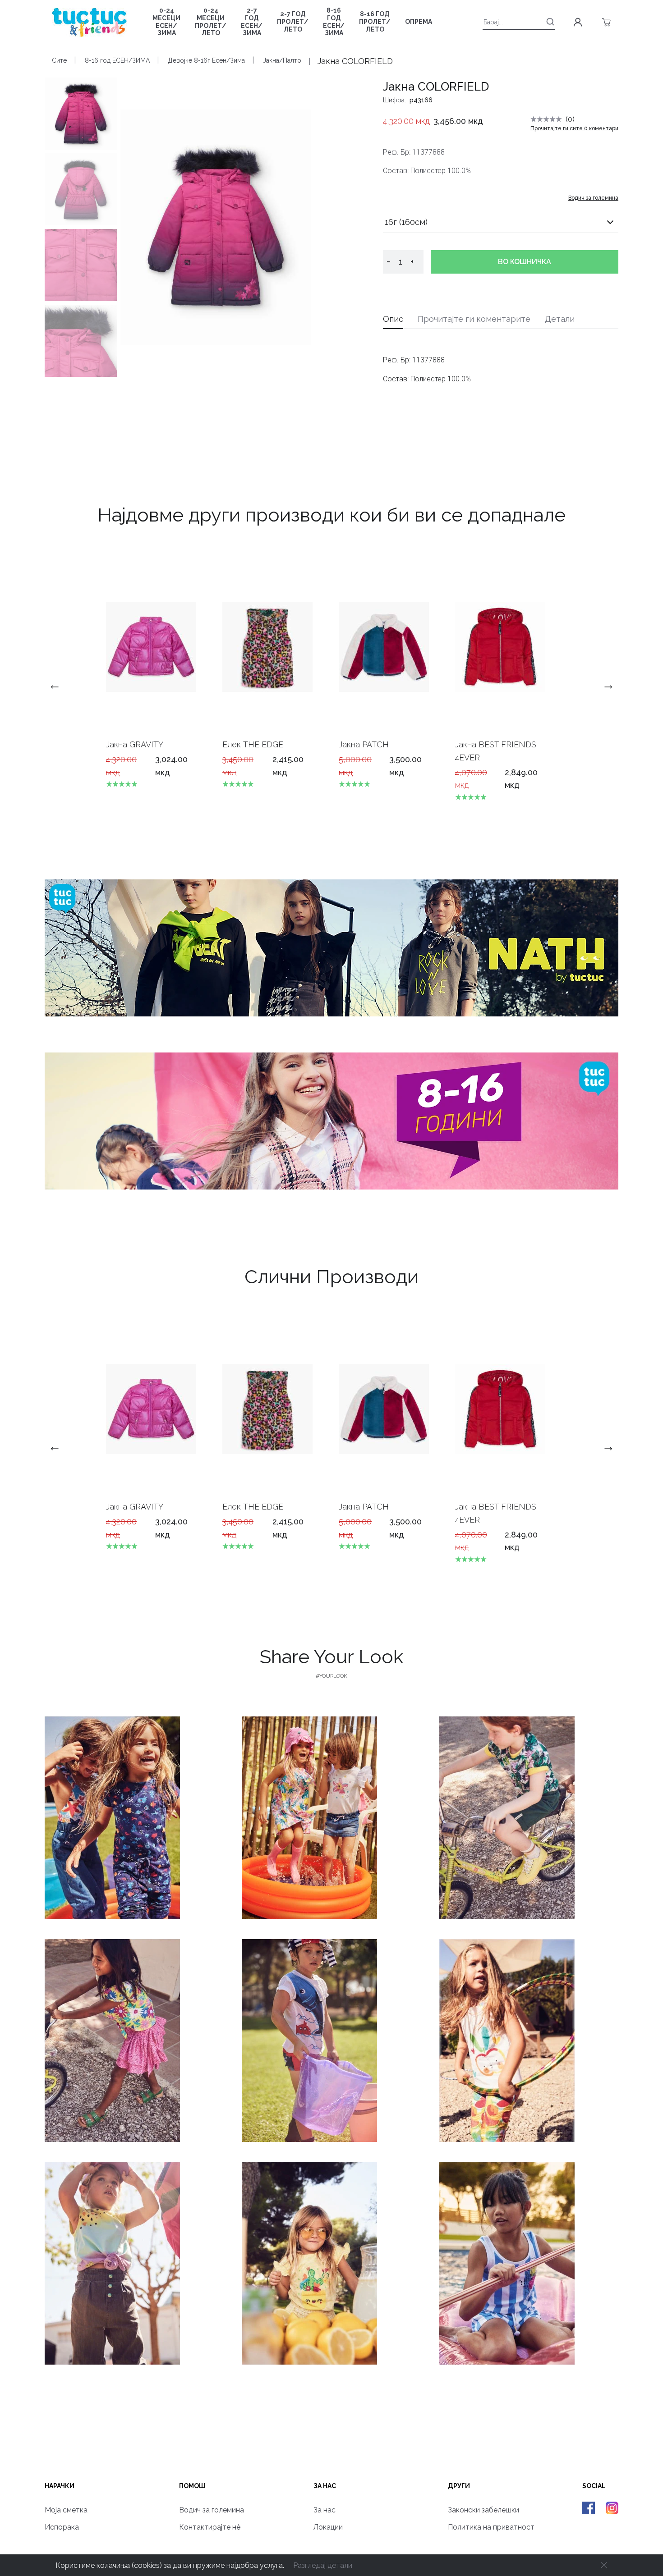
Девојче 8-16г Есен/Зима (205, 60)
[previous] (58, 687)
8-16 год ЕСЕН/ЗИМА (334, 22)
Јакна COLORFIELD (355, 61)
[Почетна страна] (90, 23)
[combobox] (501, 227)
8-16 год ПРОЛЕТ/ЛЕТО (375, 22)
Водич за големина (593, 198)
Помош (192, 2486)
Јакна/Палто (281, 60)
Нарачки (60, 2486)
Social (594, 2486)
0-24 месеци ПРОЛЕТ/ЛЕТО (211, 22)
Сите (59, 60)
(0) (570, 119)
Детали (560, 319)
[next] (605, 687)
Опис (393, 319)
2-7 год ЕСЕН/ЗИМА (252, 22)
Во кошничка (525, 262)
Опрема (419, 22)
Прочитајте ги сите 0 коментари (574, 128)
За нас (325, 2486)
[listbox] (501, 222)
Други (459, 2486)
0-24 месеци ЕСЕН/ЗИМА (166, 22)
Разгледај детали (323, 2565)
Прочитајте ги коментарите (474, 319)
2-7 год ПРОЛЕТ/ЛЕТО (293, 22)
